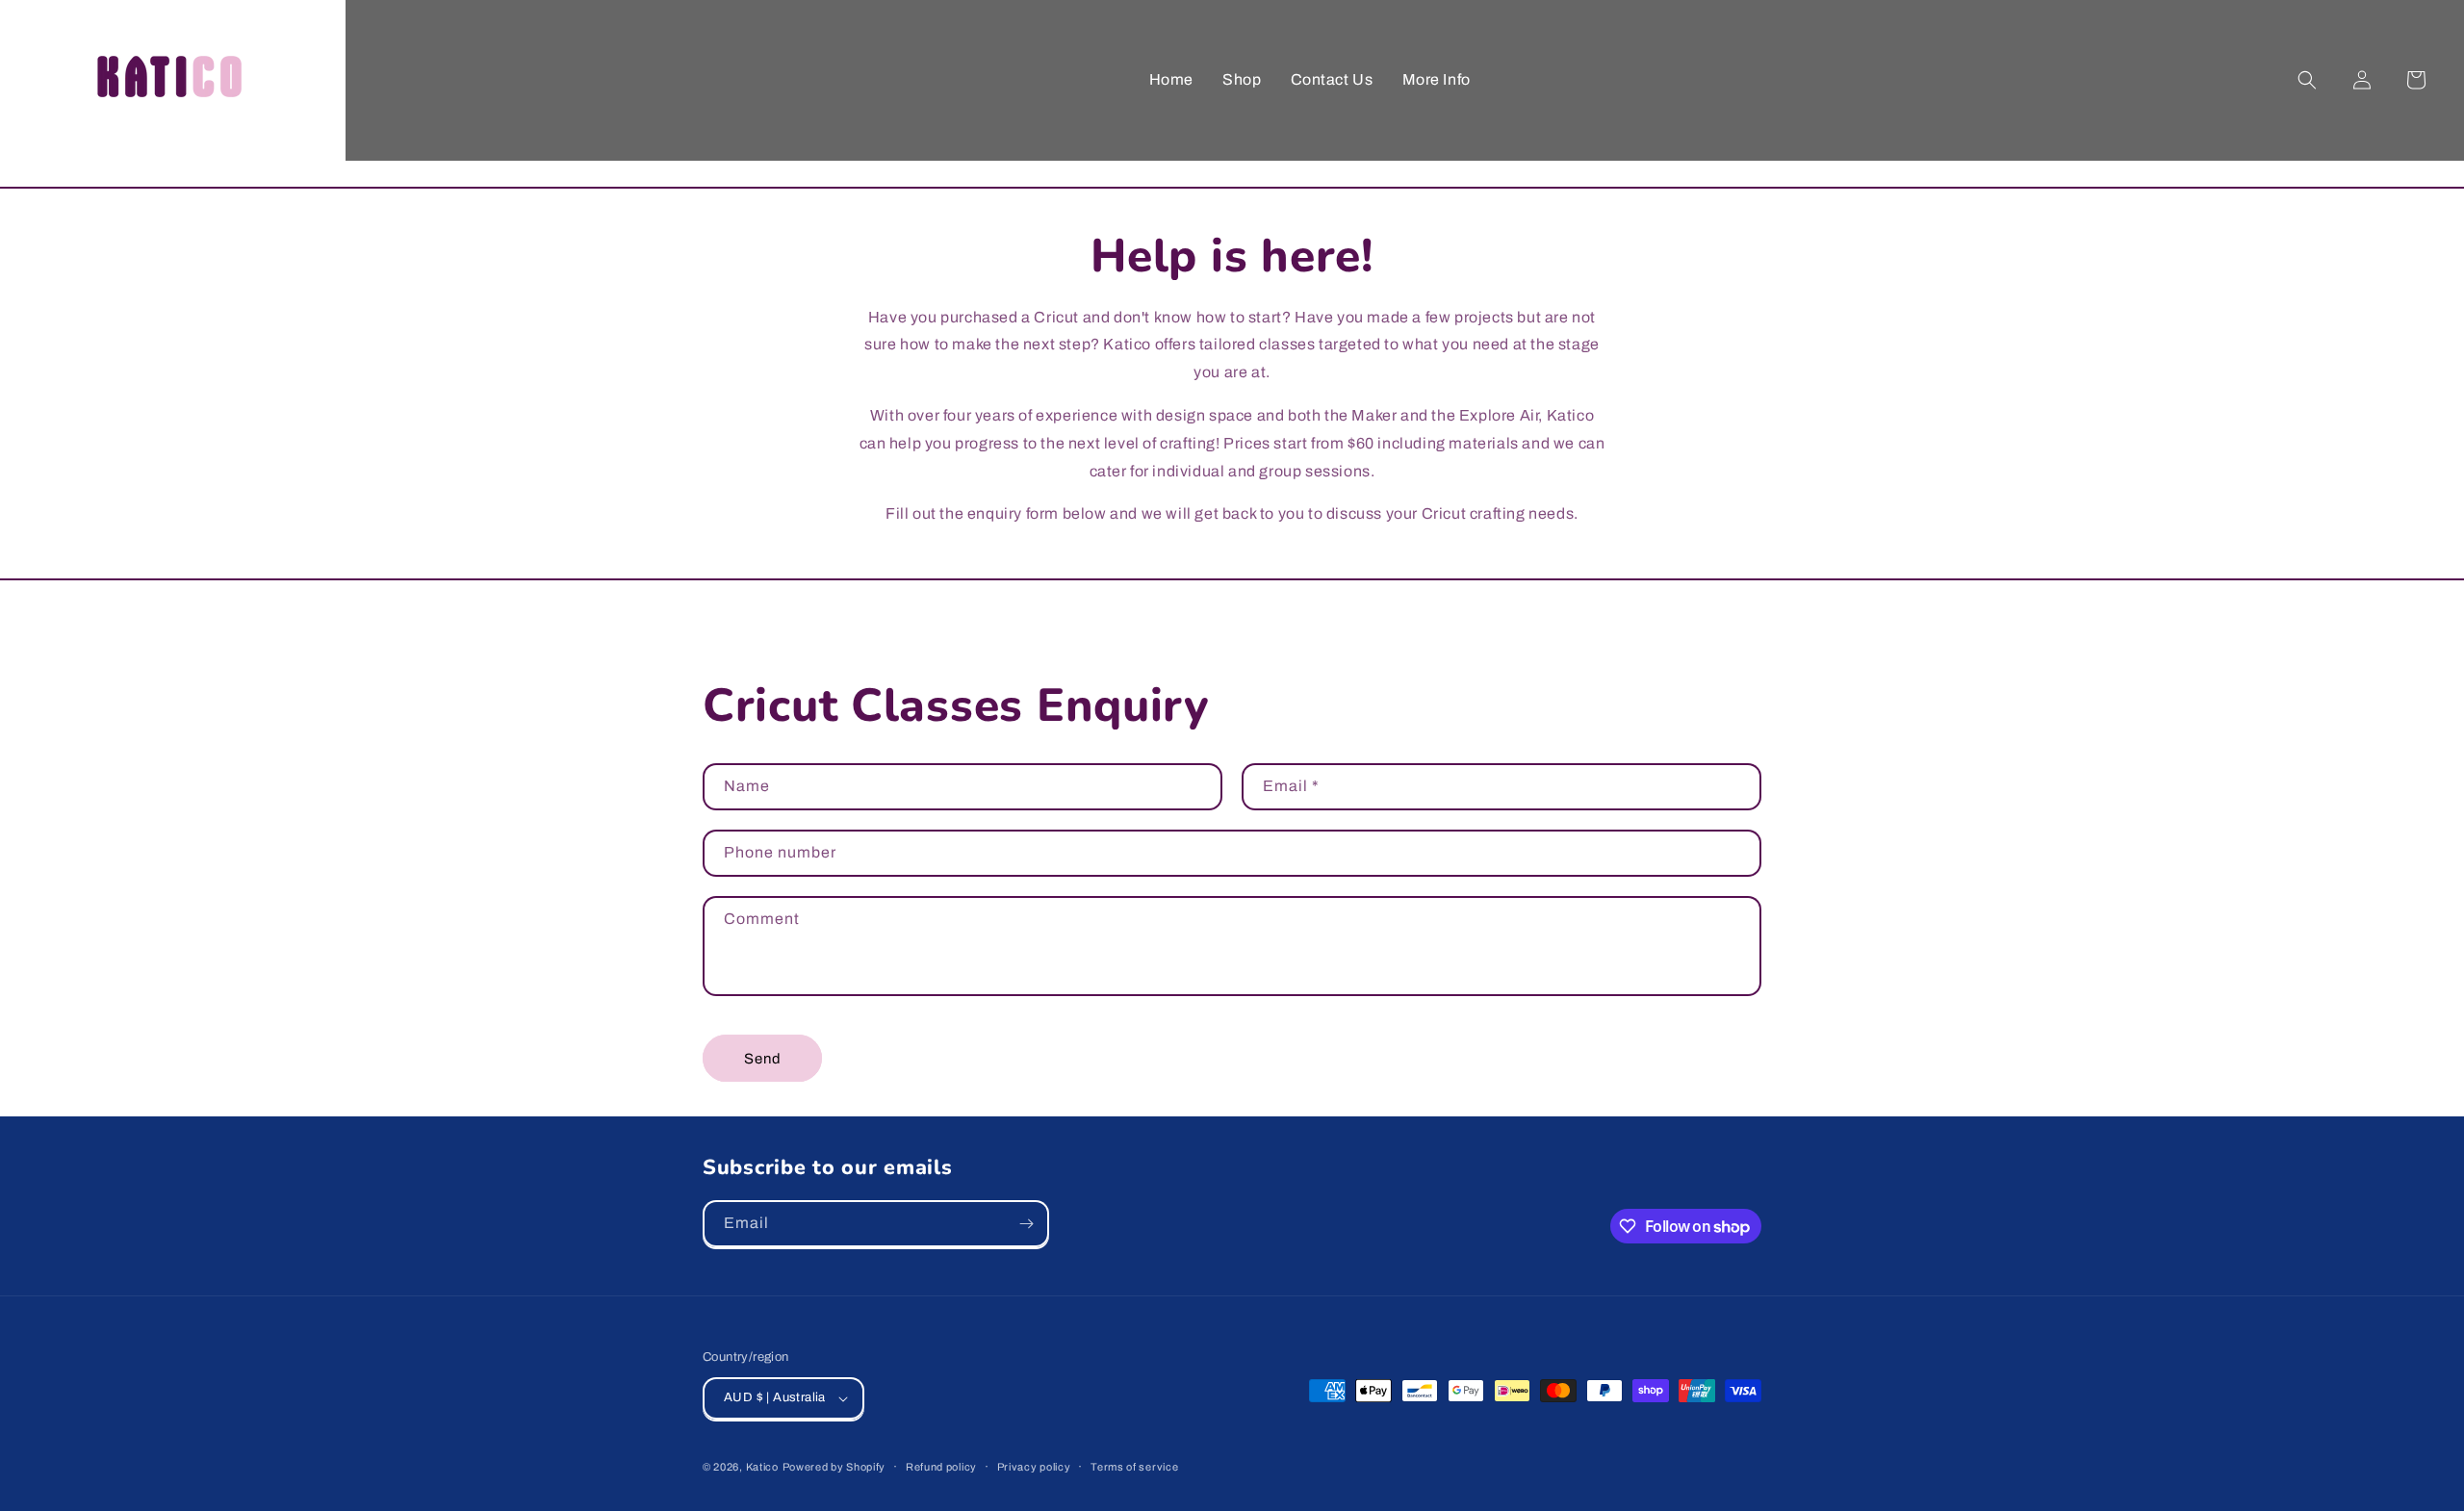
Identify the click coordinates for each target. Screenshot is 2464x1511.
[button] (2307, 80)
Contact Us (1332, 79)
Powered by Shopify (834, 1467)
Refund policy (941, 1467)
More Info (1437, 79)
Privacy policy (1034, 1467)
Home (1171, 79)
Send (763, 1059)
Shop (1242, 79)
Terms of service (1134, 1467)
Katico (762, 1467)
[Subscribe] (1026, 1224)
